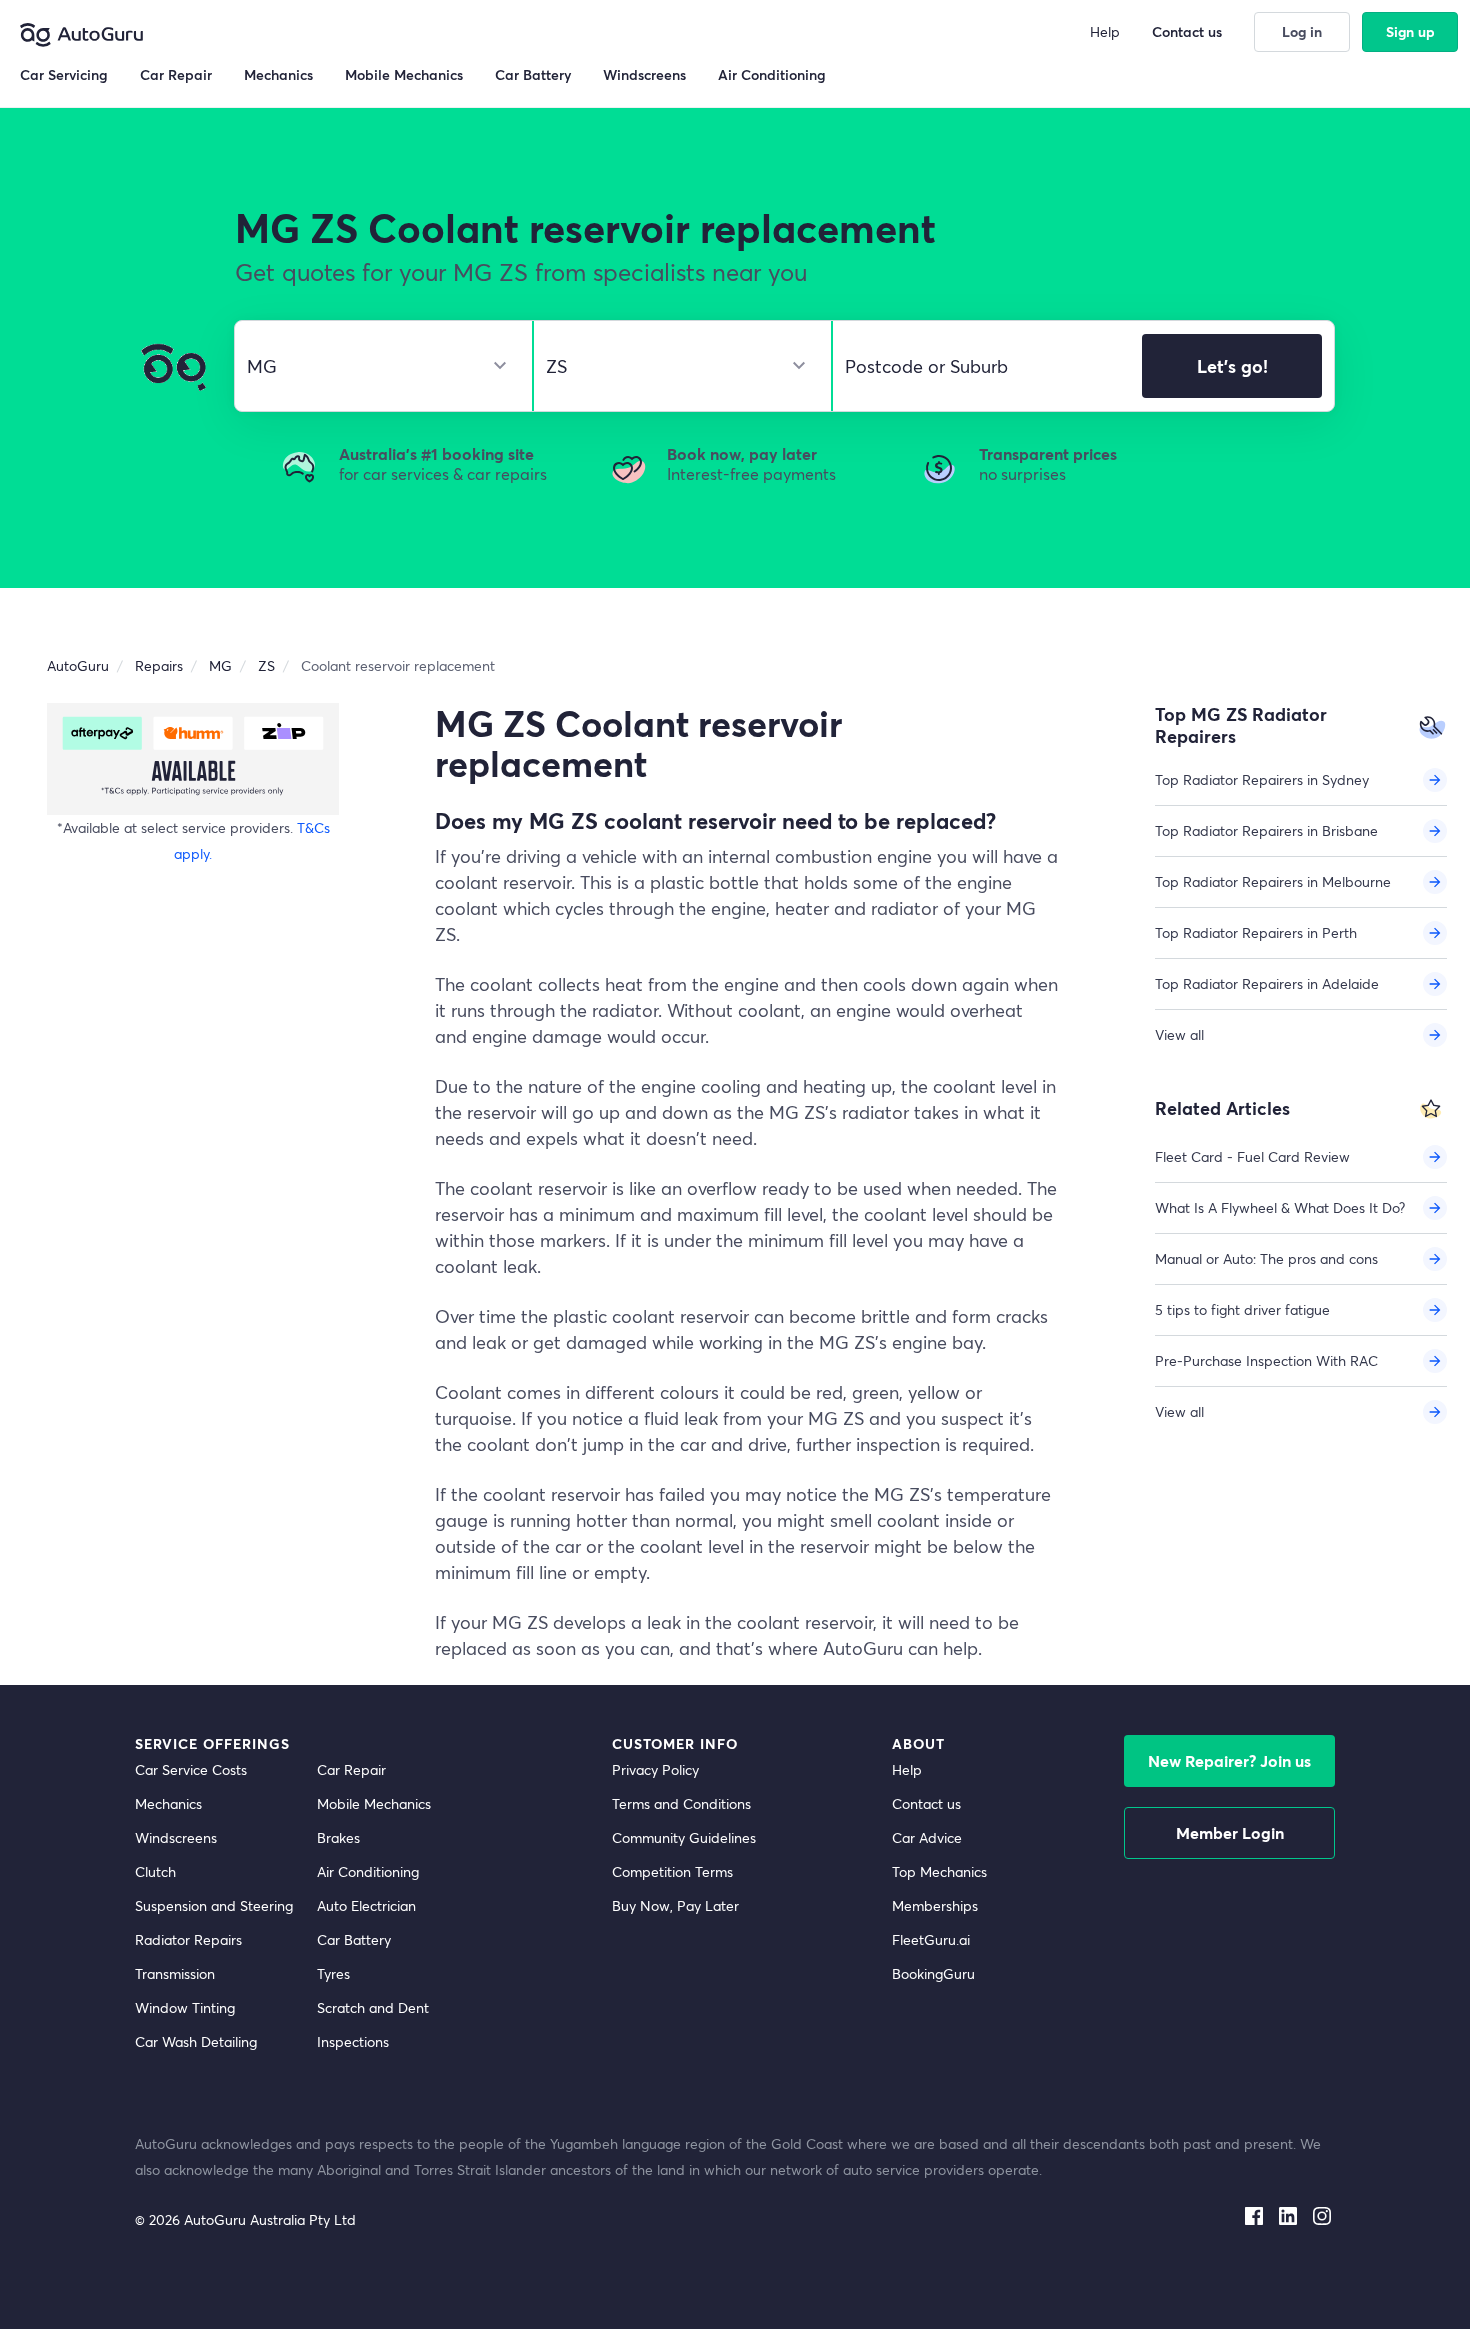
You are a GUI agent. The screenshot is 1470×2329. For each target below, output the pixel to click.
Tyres (333, 1973)
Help (907, 1769)
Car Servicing (64, 74)
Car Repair (351, 1769)
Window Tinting (185, 2007)
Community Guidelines (684, 1837)
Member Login (1230, 1832)
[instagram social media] (1322, 2212)
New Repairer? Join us (1229, 1760)
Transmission (175, 1973)
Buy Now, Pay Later (675, 1905)
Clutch (155, 1871)
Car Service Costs (191, 1769)
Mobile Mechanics (374, 1803)
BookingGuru (933, 1973)
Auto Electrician (366, 1905)
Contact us (926, 1803)
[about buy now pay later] (193, 758)
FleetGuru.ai (931, 1939)
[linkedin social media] (1288, 2212)
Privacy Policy (655, 1769)
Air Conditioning (368, 1871)
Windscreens (176, 1837)
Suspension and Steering (214, 1905)
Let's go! (1232, 366)
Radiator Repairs (188, 1939)
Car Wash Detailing (196, 2041)
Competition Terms (672, 1871)
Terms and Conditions (681, 1803)
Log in (1302, 31)
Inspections (353, 2041)
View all (1179, 1034)
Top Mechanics (939, 1871)
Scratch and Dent (373, 2007)
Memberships (935, 1905)
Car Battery (354, 1939)
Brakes (338, 1837)
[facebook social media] (1254, 2212)
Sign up (1410, 31)
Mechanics (168, 1803)
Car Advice (927, 1837)
